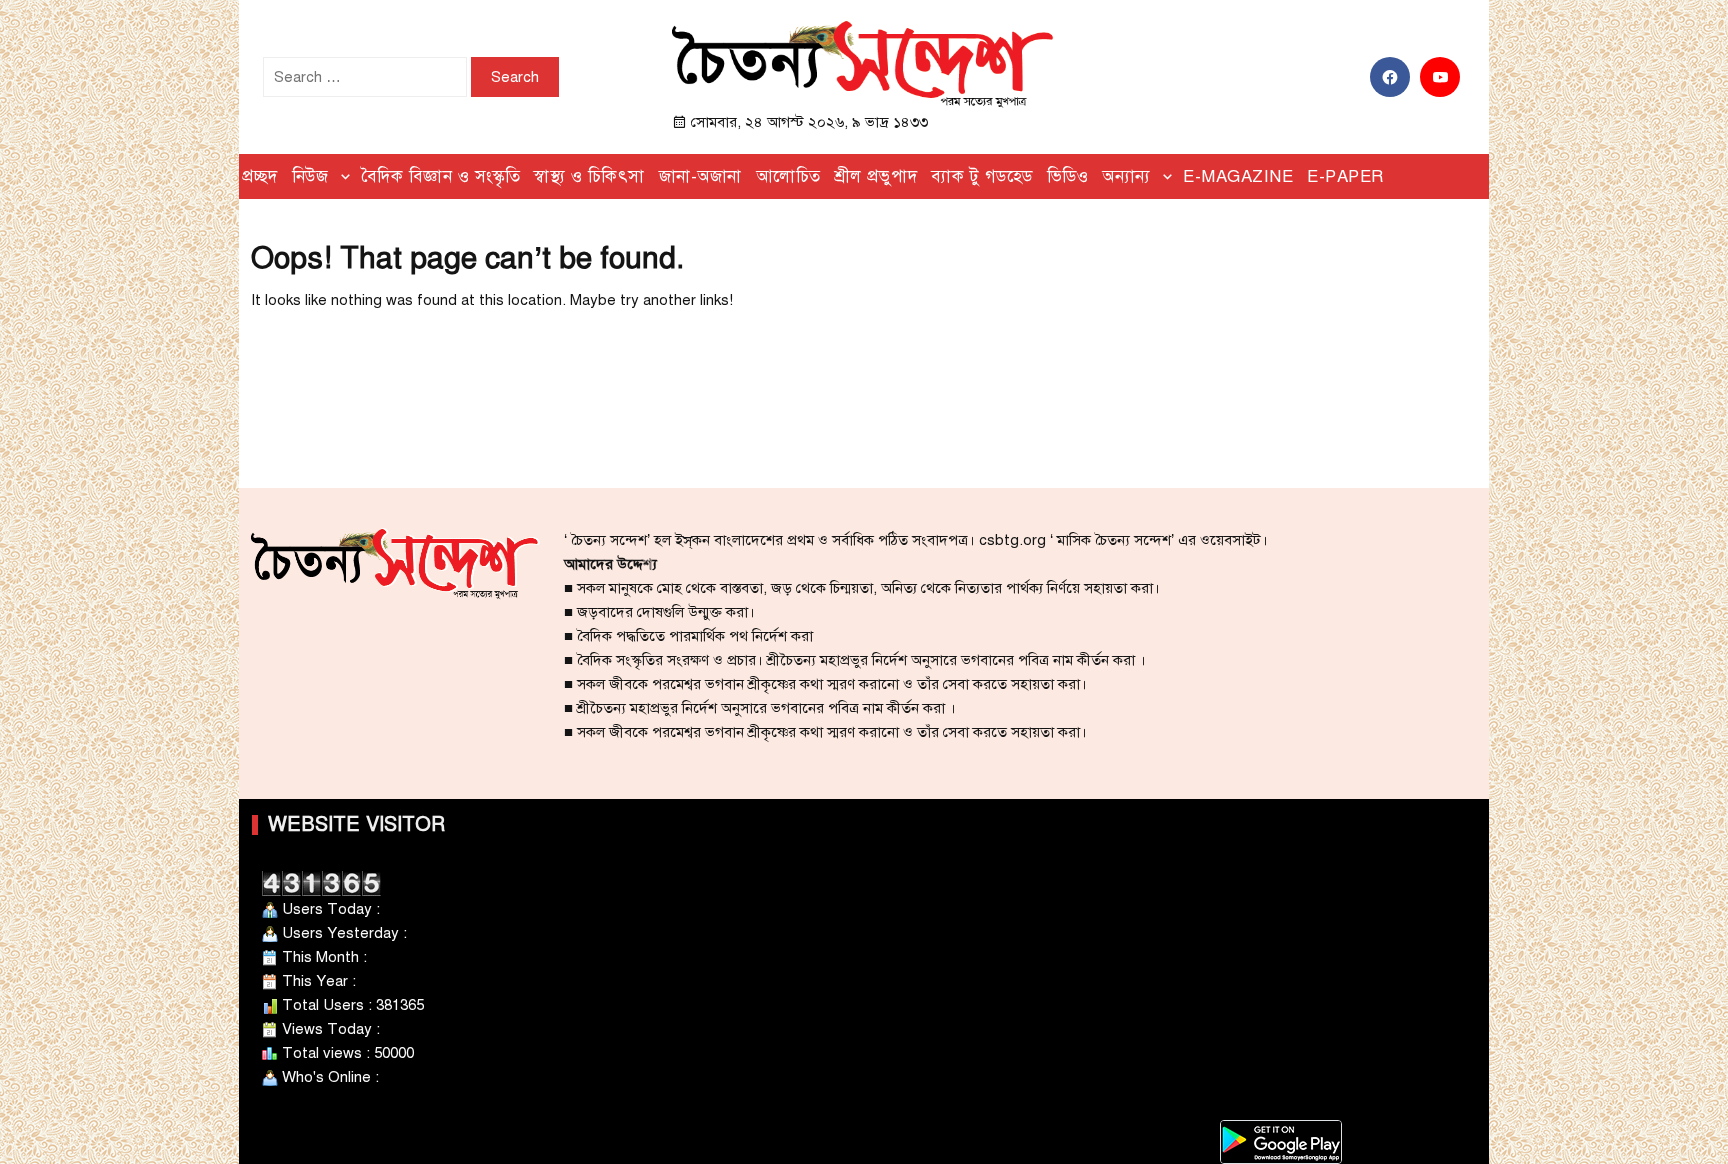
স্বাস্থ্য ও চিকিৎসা (589, 176)
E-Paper (1345, 176)
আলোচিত (788, 176)
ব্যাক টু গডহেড (982, 176)
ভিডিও (1068, 176)
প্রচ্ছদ (260, 176)
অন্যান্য (1126, 176)
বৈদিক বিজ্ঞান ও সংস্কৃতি (441, 176)
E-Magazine (1238, 176)
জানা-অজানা (700, 176)
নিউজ (310, 176)
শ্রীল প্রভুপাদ (876, 176)
